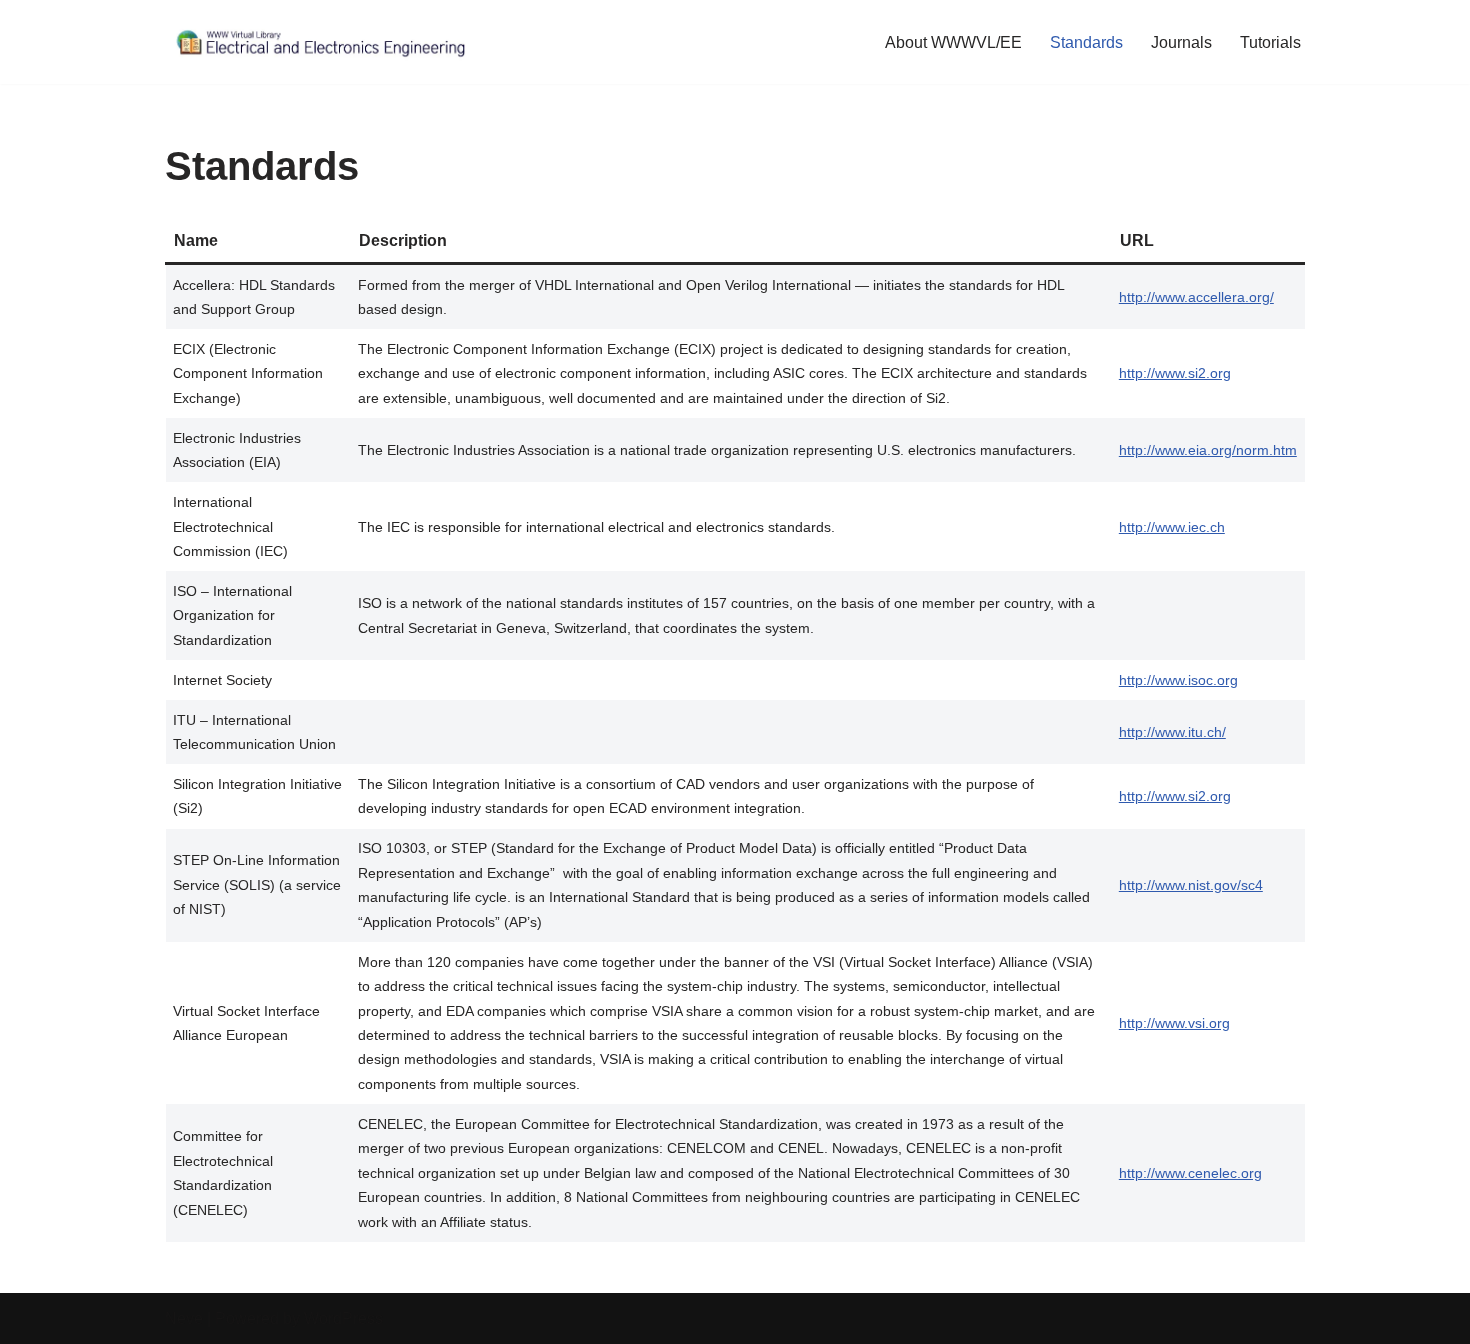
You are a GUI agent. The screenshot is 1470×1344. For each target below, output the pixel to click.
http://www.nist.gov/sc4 (1191, 885)
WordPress (343, 1318)
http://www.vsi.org (1174, 1023)
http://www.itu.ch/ (1172, 732)
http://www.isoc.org (1178, 680)
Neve (184, 1318)
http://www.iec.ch (1172, 527)
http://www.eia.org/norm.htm (1208, 450)
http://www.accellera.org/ (1196, 297)
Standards (1086, 42)
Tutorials (1270, 42)
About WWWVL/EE (953, 42)
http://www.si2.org (1175, 373)
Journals (1181, 42)
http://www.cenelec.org (1190, 1173)
